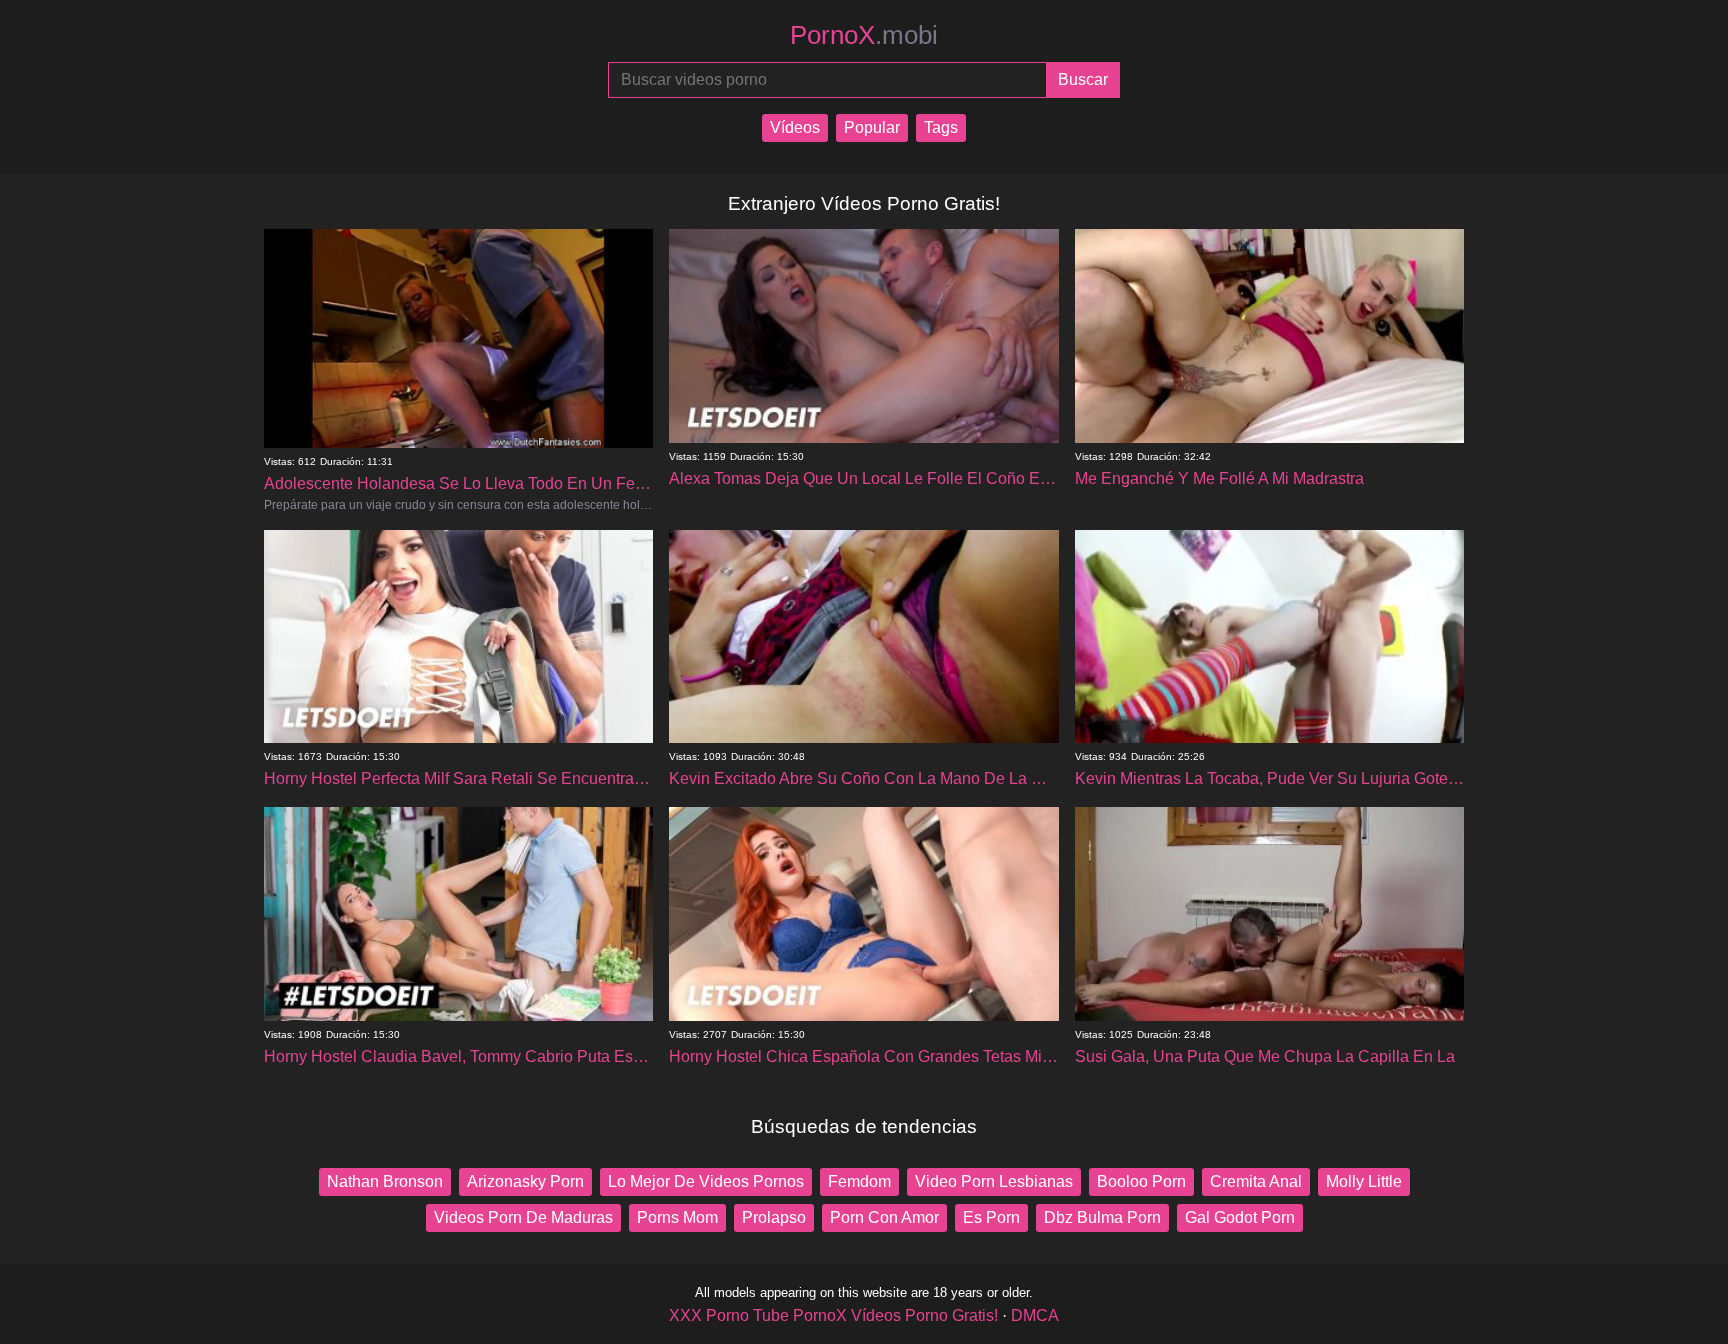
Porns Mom (677, 1217)
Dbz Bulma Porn (1102, 1217)
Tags (941, 127)
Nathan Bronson (385, 1181)
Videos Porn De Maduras (523, 1217)
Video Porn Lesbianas (994, 1181)
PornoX (864, 35)
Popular (872, 127)
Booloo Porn (1141, 1181)
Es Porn (991, 1217)
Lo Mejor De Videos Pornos (706, 1181)
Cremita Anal (1256, 1181)
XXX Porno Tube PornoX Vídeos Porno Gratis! (833, 1315)
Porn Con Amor (884, 1217)
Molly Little (1364, 1181)
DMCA (1035, 1315)
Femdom (859, 1181)
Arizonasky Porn (525, 1181)
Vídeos (795, 127)
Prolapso (774, 1217)
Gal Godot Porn (1240, 1217)
